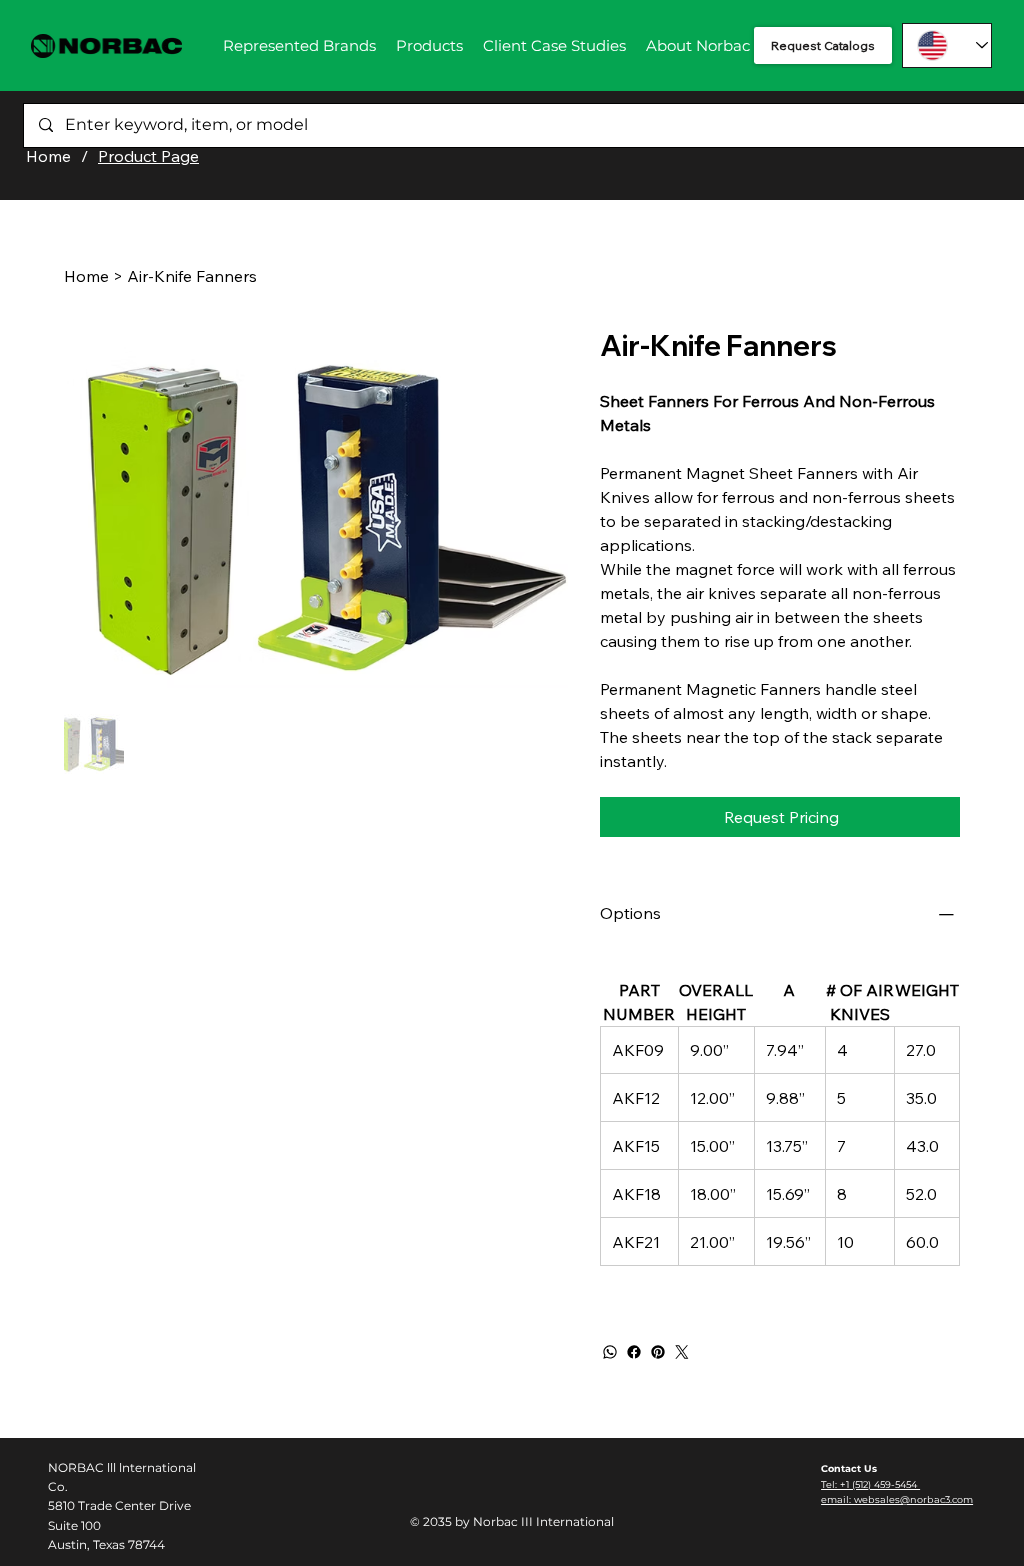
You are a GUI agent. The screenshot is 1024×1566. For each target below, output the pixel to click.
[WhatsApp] (610, 1352)
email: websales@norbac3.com (897, 1499)
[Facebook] (634, 1352)
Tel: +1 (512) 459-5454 (918, 113)
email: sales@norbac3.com (934, 128)
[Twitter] (682, 1352)
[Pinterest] (658, 1352)
